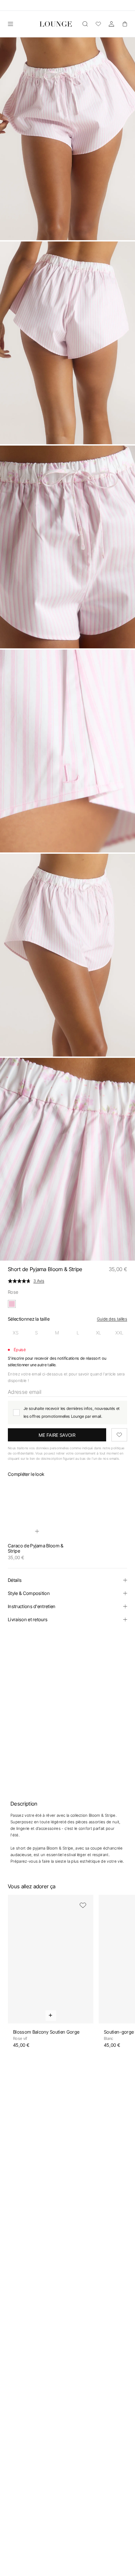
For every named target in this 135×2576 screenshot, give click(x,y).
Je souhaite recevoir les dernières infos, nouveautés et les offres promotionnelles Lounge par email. (72, 1412)
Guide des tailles (112, 1319)
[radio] (16, 1333)
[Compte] (111, 24)
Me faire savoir (57, 1435)
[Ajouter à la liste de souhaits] (119, 1435)
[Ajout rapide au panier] (37, 1531)
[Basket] (125, 24)
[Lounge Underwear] (56, 24)
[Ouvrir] (10, 24)
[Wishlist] (98, 24)
